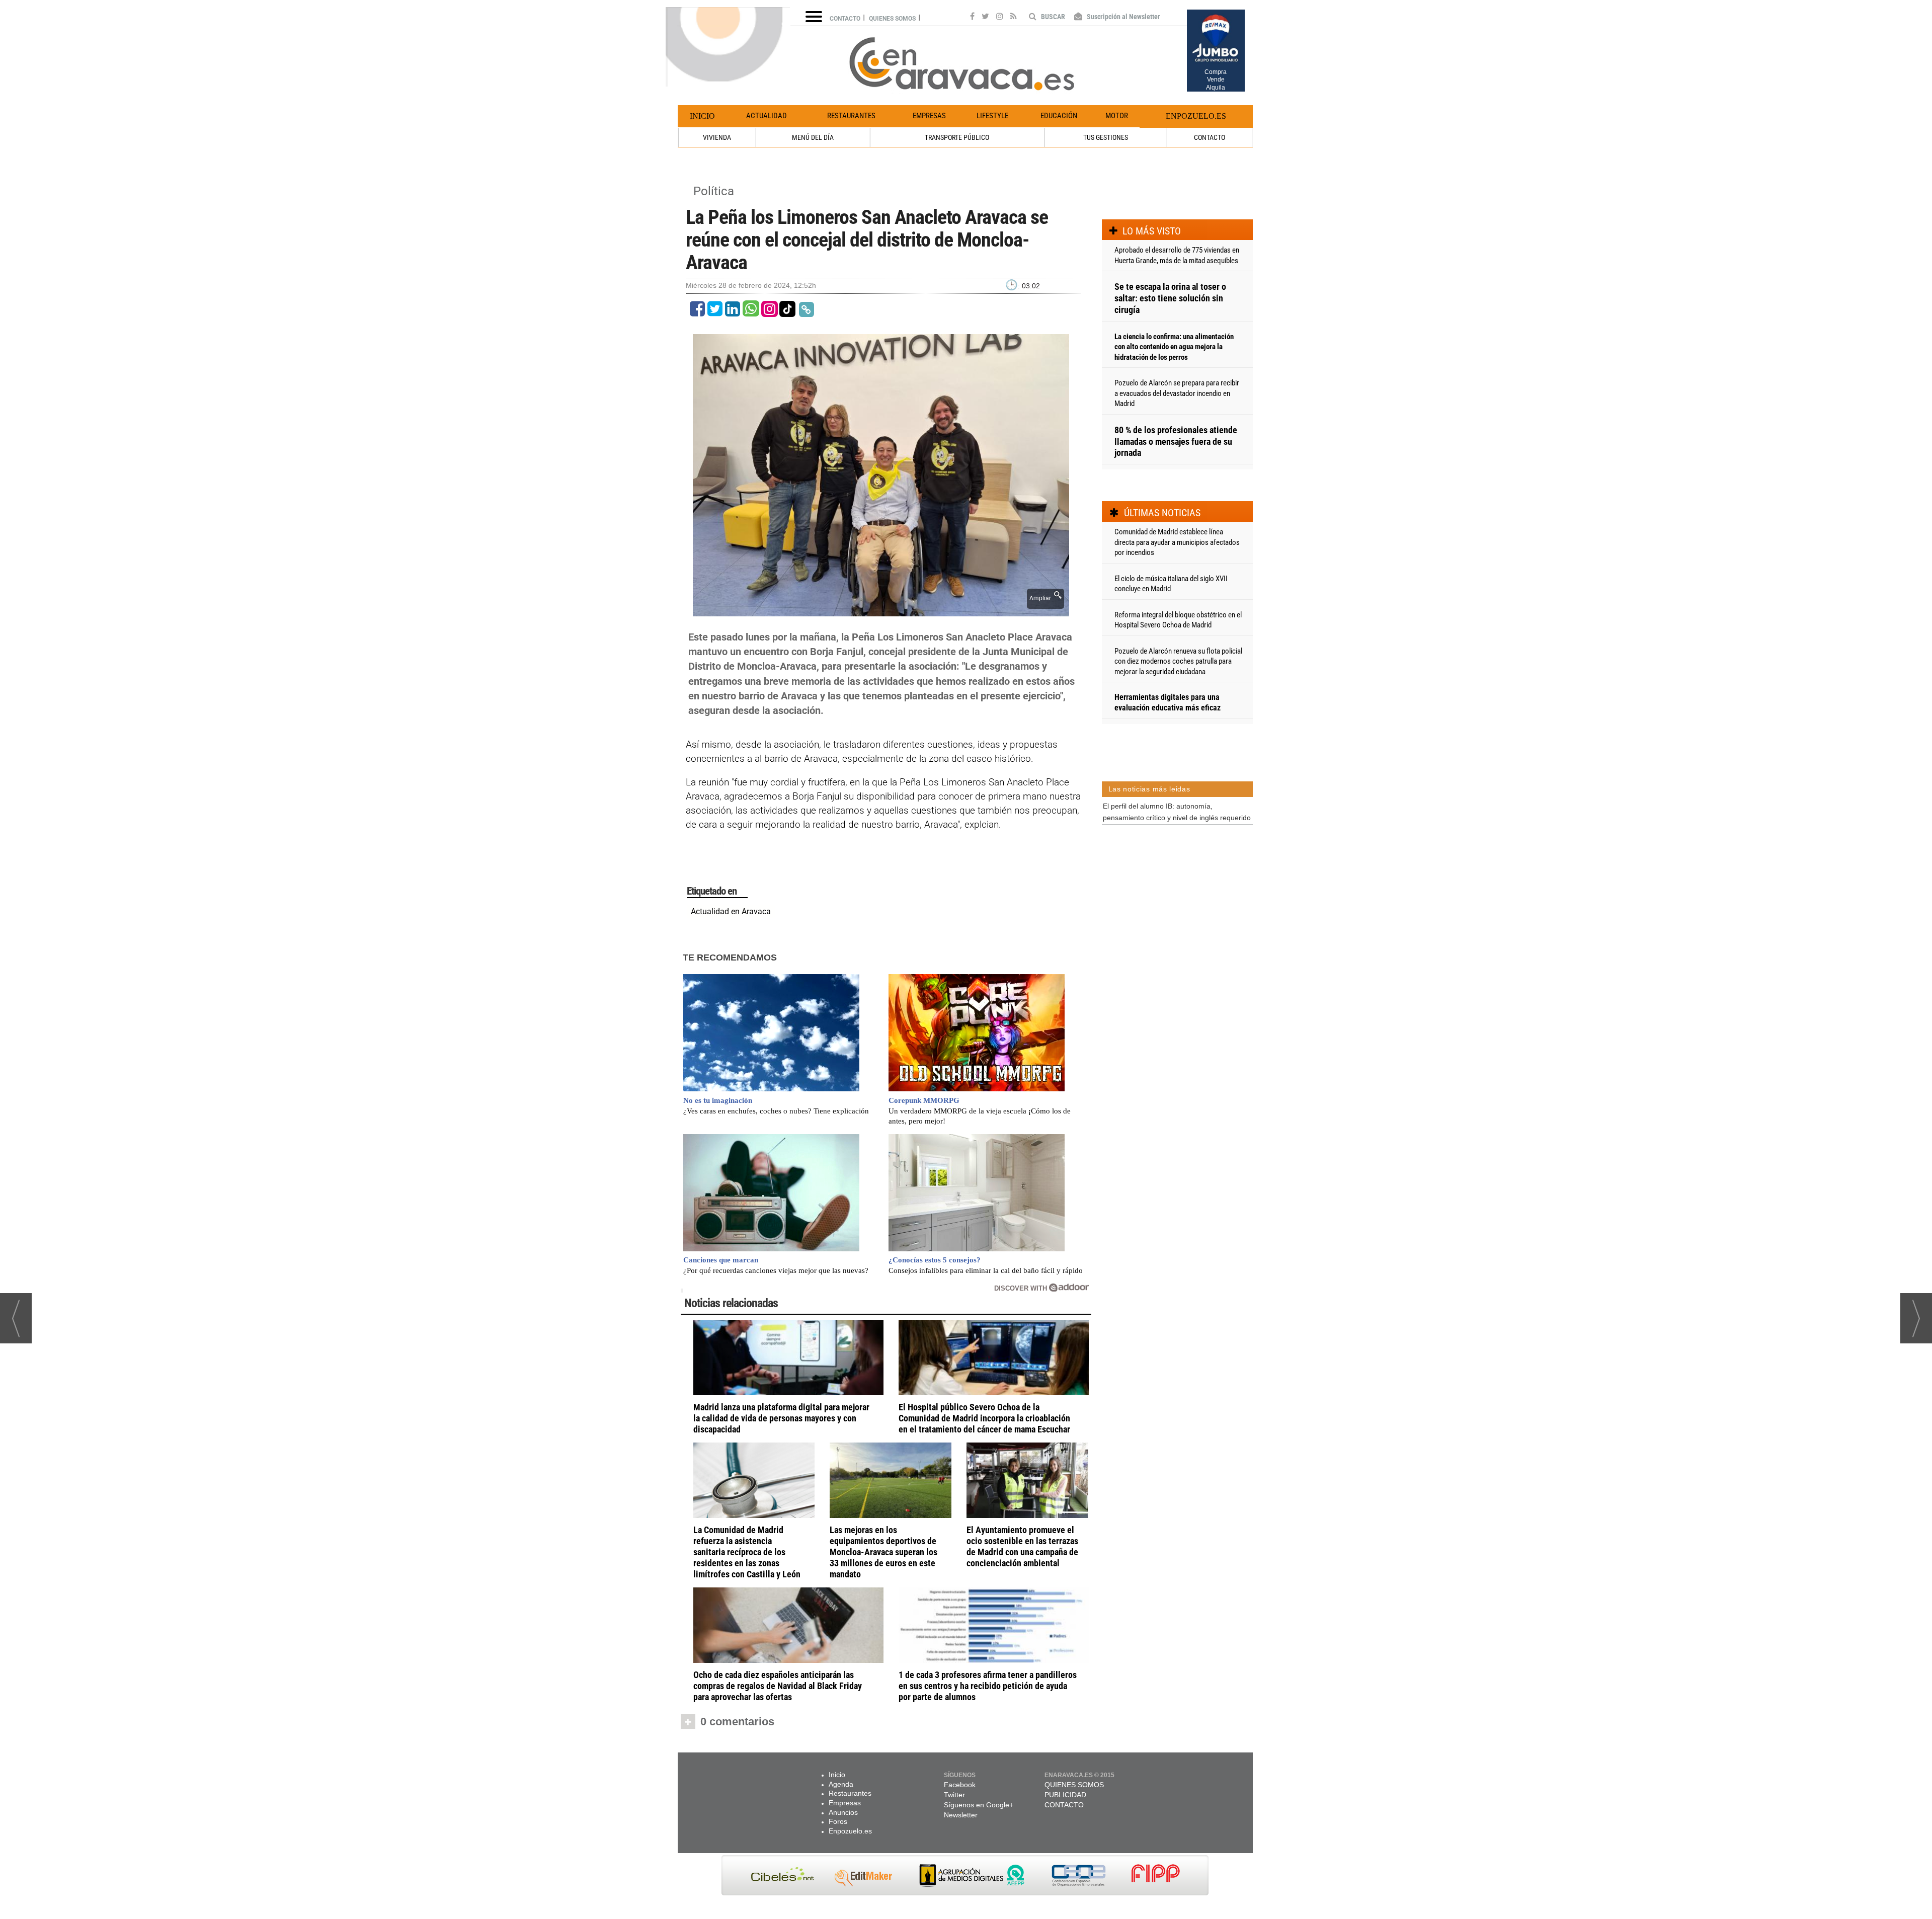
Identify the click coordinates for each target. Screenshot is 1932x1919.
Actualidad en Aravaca (731, 911)
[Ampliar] (881, 611)
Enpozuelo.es (1196, 116)
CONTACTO (1210, 137)
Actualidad (767, 116)
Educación (1059, 116)
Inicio (702, 116)
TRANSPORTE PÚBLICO (957, 137)
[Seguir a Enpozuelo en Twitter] (985, 18)
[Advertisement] (1177, 881)
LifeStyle (992, 116)
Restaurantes (851, 116)
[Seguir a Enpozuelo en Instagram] (1000, 18)
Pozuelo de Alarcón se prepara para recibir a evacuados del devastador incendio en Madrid (1177, 393)
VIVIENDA (717, 137)
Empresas (929, 116)
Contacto (845, 19)
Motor (1117, 116)
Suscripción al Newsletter (1123, 17)
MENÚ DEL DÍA (813, 137)
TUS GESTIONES (1106, 137)
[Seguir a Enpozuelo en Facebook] (972, 18)
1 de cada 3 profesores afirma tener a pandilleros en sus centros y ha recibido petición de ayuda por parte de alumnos (988, 1686)
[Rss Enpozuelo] (1014, 18)
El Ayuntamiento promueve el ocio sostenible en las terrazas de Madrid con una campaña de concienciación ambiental (1022, 1546)
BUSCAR (1052, 17)
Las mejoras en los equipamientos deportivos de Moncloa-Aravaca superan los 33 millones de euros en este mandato (883, 1552)
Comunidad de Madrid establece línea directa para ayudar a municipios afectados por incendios (1177, 542)
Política (714, 191)
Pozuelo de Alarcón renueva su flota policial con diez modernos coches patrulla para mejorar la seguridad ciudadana (1178, 661)
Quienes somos (892, 19)
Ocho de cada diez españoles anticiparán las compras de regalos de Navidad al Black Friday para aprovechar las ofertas (778, 1686)
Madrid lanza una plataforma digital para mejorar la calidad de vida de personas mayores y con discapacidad (781, 1418)
